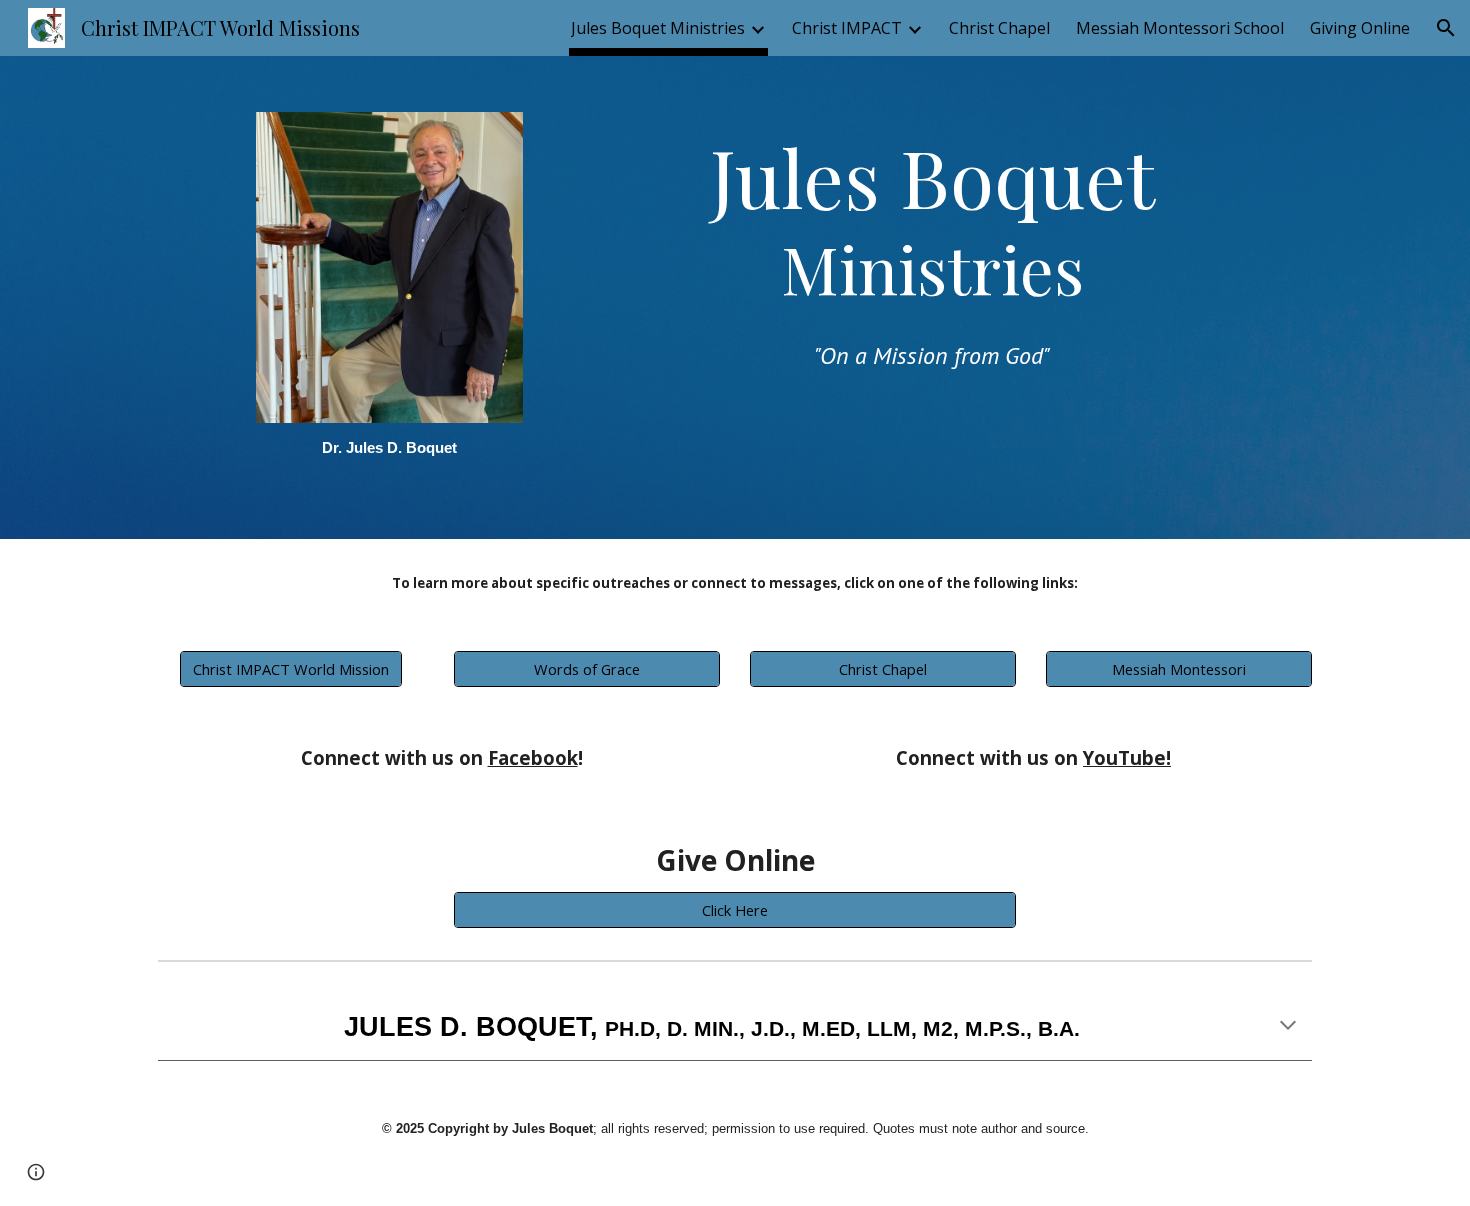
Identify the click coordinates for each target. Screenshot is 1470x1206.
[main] (389, 453)
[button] (1446, 28)
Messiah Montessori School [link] (1180, 28)
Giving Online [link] (1360, 28)
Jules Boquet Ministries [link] (658, 28)
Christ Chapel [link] (999, 28)
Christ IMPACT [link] (847, 28)
